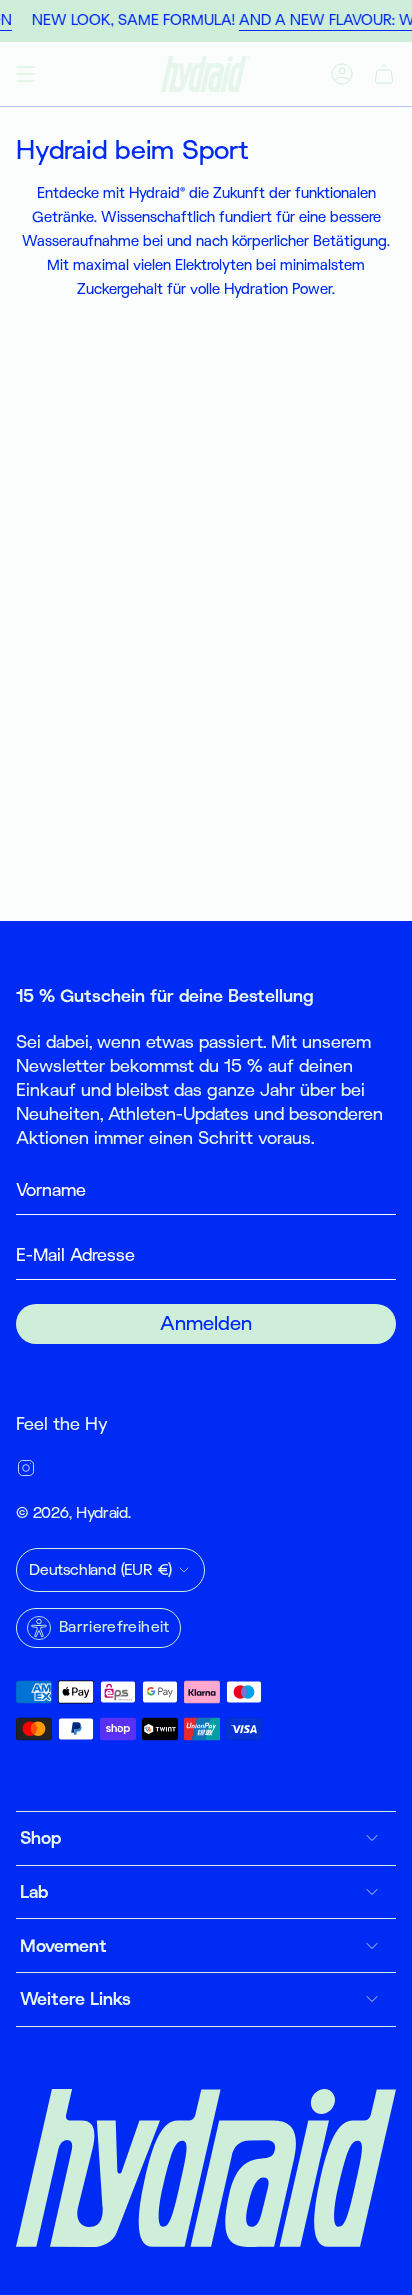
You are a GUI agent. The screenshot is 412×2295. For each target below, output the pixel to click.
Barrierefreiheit (114, 1627)
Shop (40, 1838)
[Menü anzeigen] (26, 74)
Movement (63, 1946)
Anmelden (206, 1323)
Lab (34, 1892)
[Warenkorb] (384, 74)
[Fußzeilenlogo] (206, 2168)
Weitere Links (75, 1999)
